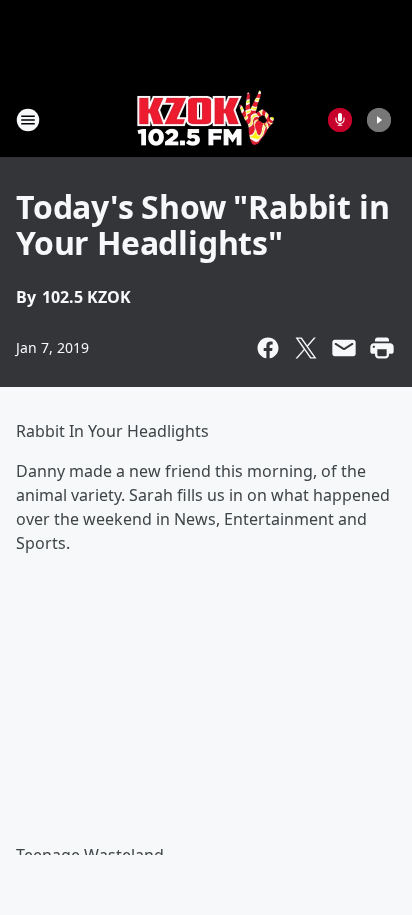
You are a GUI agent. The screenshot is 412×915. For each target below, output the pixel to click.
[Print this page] (382, 348)
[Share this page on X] (306, 348)
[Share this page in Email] (344, 348)
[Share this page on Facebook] (268, 348)
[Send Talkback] (340, 120)
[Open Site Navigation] (28, 120)
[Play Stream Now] (379, 120)
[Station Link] (206, 119)
